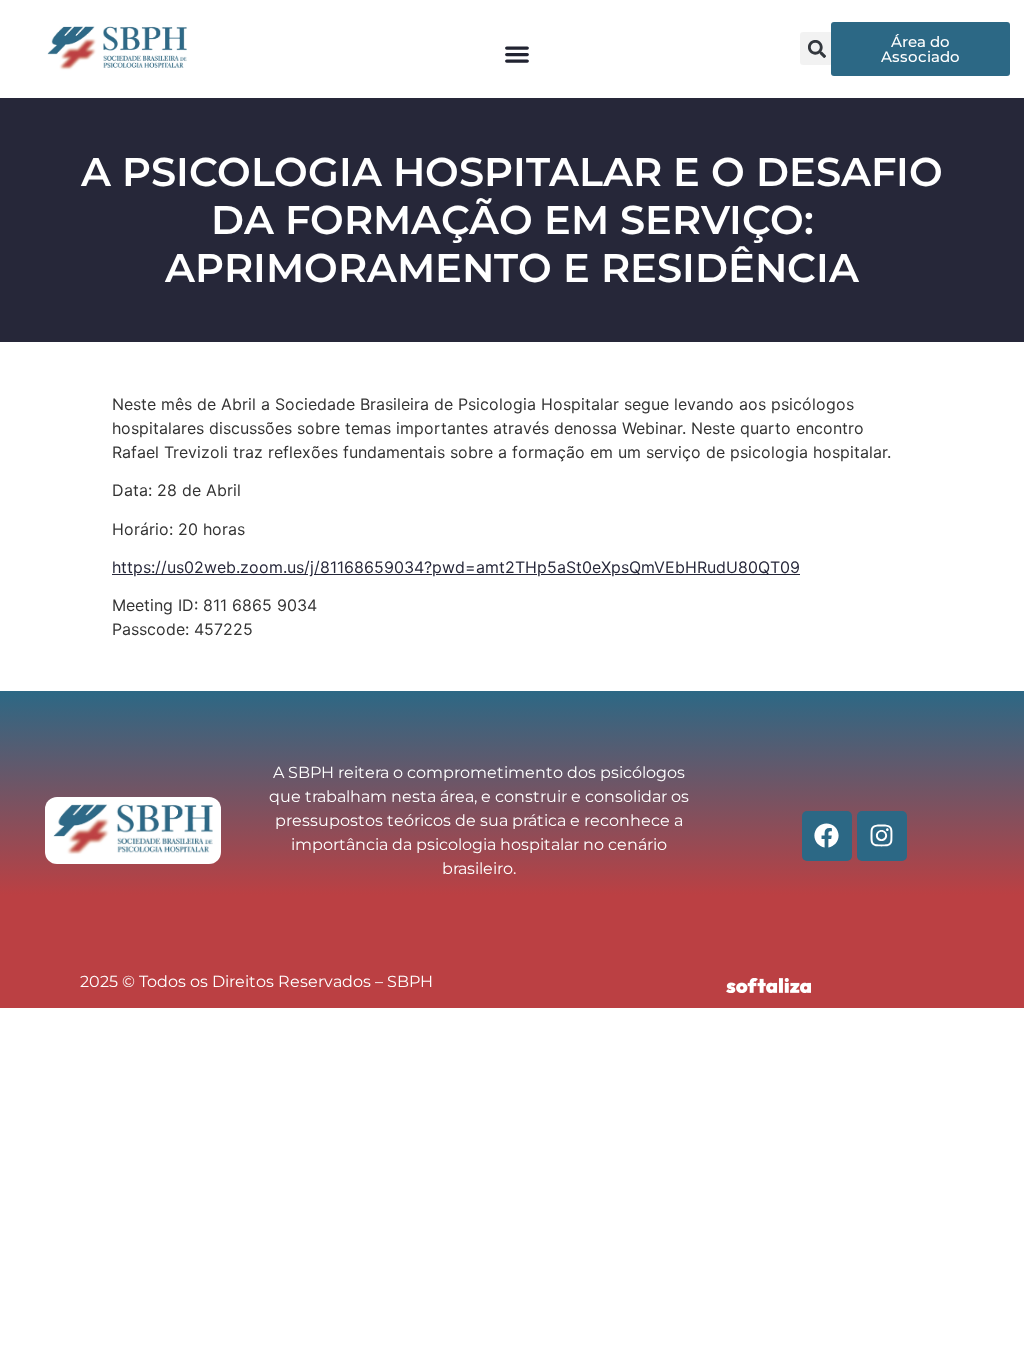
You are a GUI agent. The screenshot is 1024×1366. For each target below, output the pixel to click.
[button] (516, 53)
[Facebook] (827, 836)
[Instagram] (882, 836)
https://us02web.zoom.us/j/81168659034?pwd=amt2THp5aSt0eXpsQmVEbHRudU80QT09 (456, 567)
